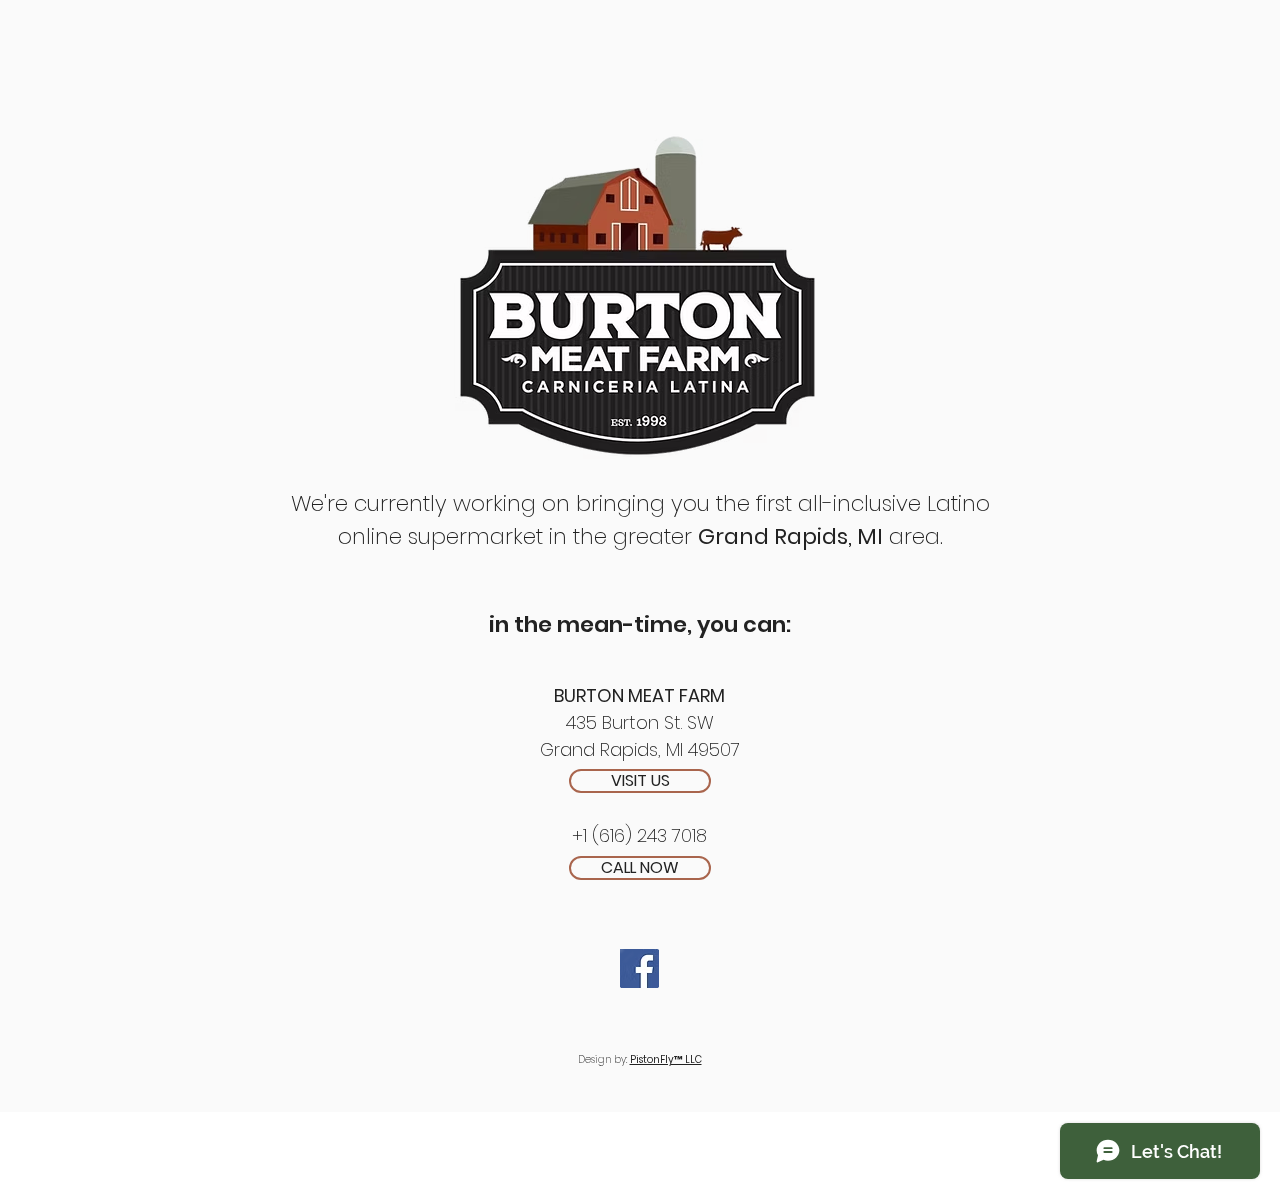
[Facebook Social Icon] (639, 968)
